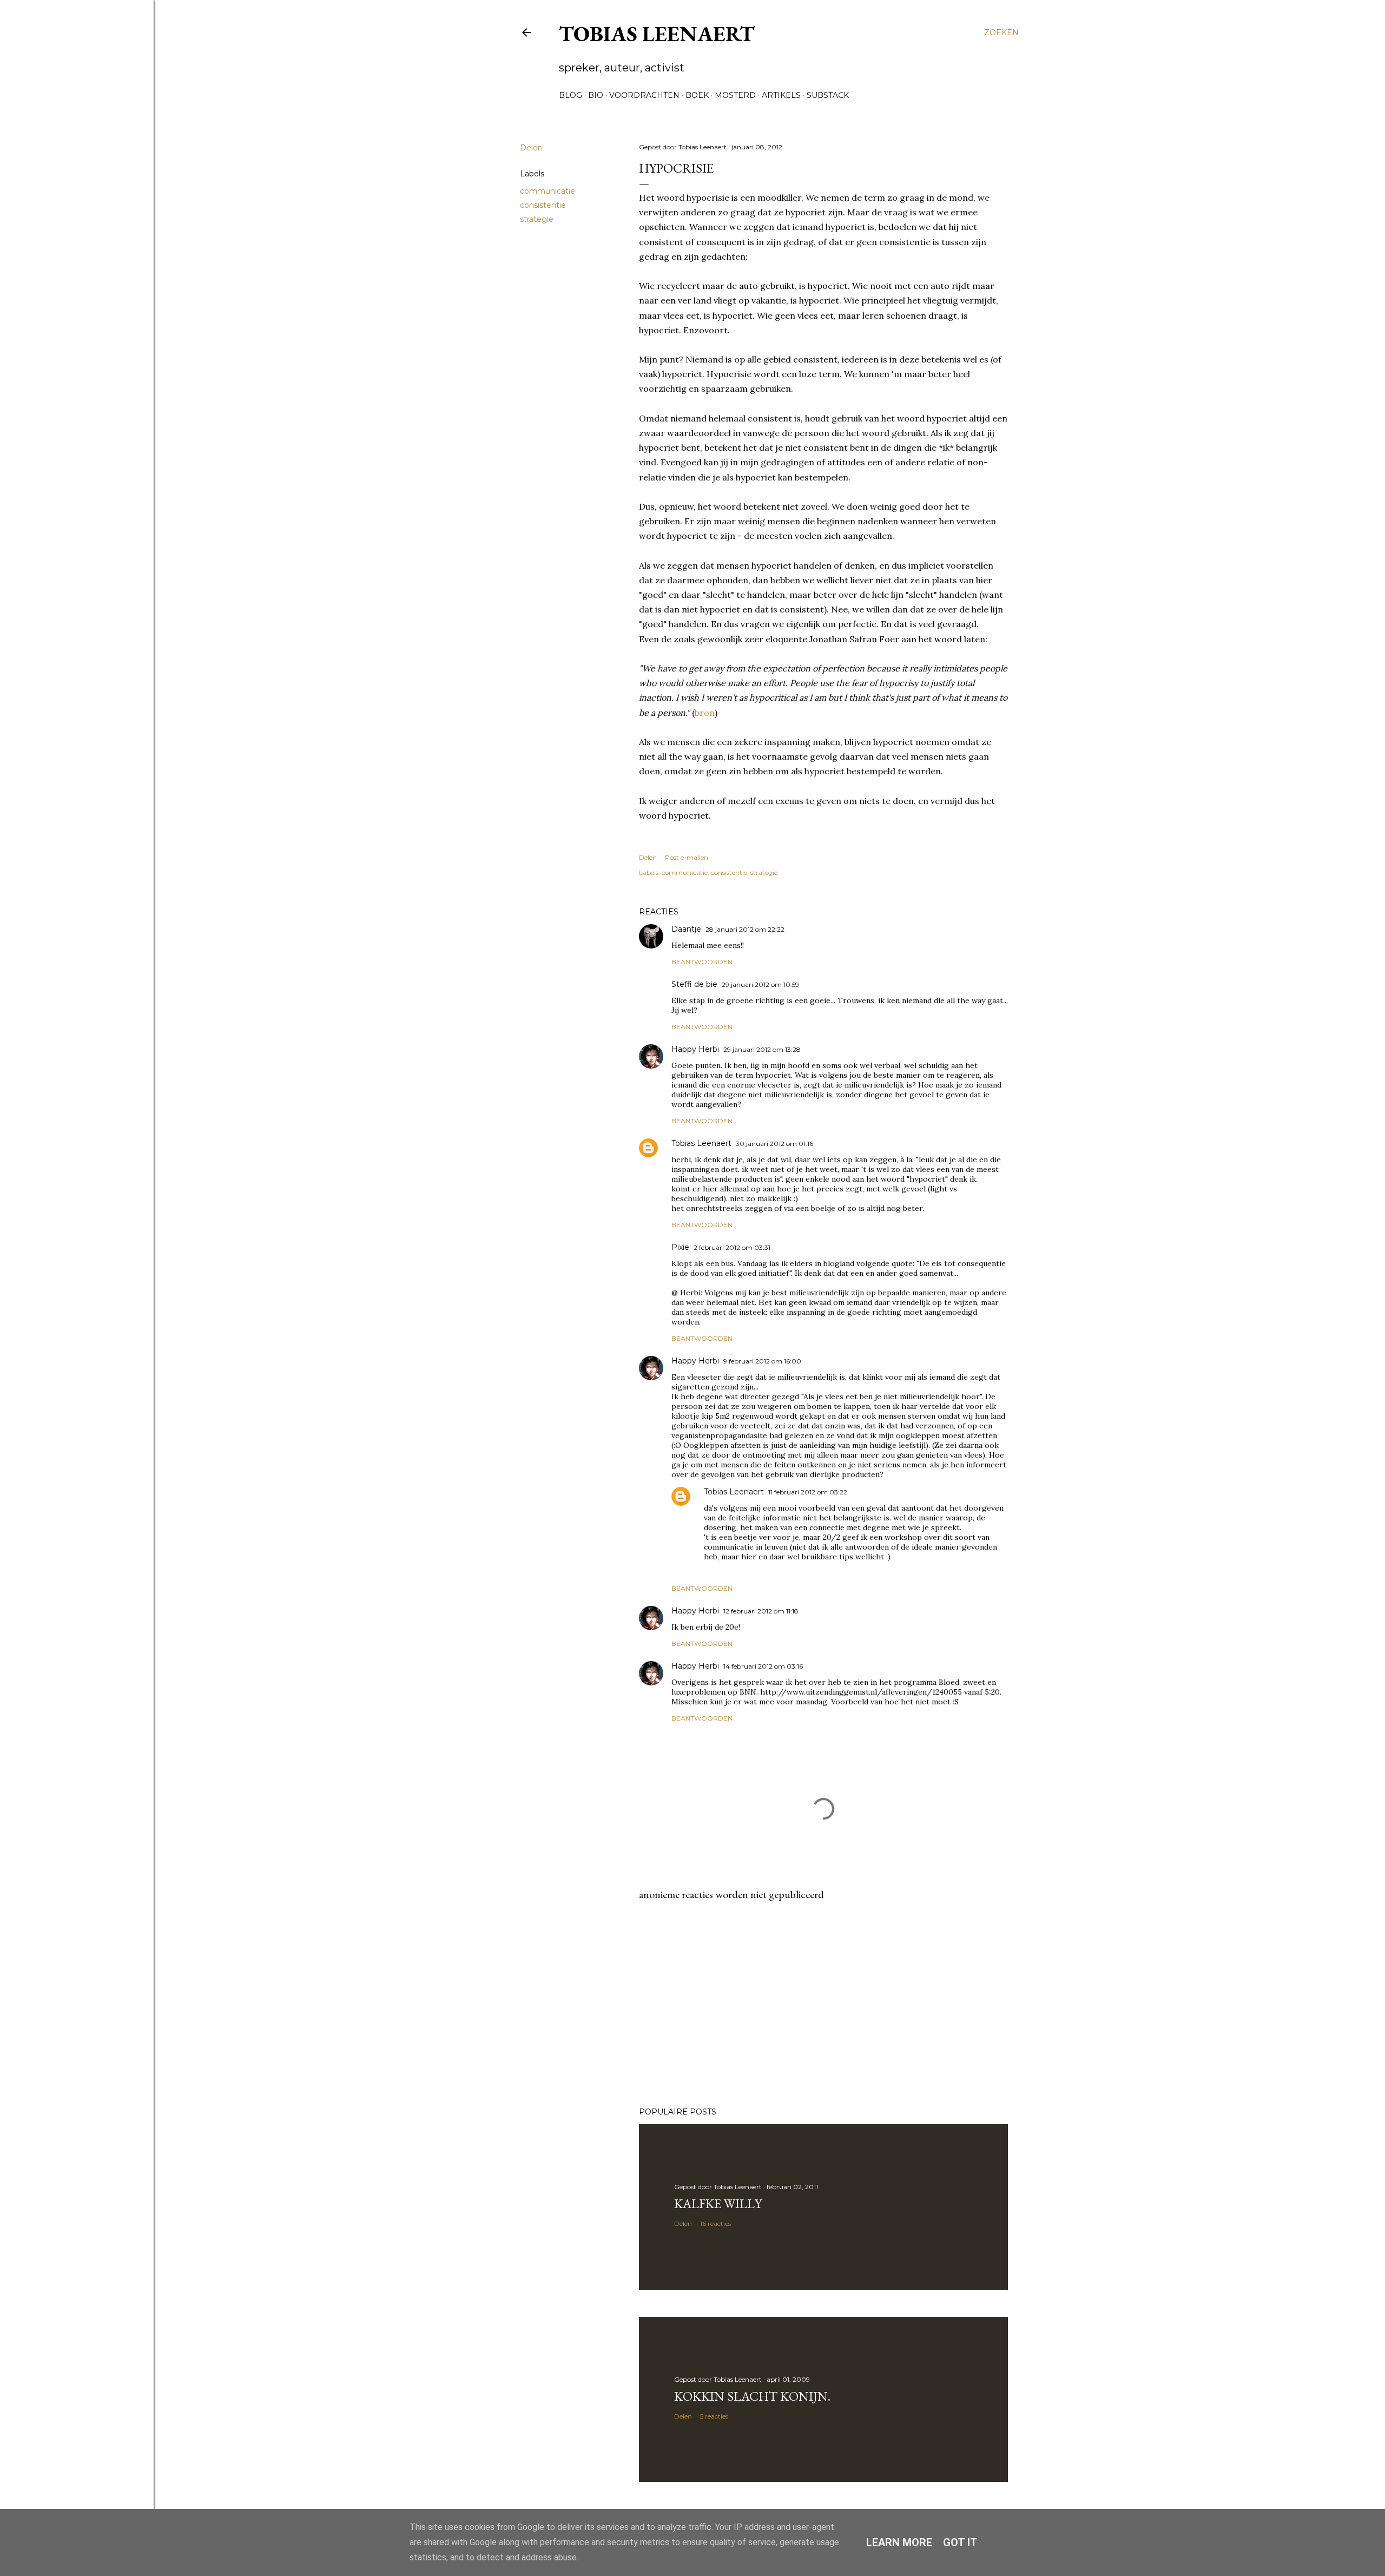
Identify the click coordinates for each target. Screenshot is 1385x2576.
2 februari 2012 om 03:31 (732, 1247)
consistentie (543, 205)
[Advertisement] (823, 2004)
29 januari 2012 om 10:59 (760, 984)
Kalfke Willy (718, 2203)
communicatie (548, 191)
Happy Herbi (695, 1049)
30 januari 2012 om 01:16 (774, 1144)
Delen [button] (531, 148)
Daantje (686, 929)
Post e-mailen (687, 857)
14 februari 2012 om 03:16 (763, 1666)
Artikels (781, 95)
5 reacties (714, 2416)
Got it (960, 2542)
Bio (596, 95)
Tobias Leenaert (657, 34)
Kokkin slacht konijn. (752, 2396)
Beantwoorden (702, 962)
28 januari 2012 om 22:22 (745, 929)
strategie (537, 219)
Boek (697, 95)
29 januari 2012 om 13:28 (762, 1049)
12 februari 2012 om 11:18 (761, 1611)
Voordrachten (644, 95)
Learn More (899, 2542)
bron (705, 713)
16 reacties (715, 2223)
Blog (571, 95)
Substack (828, 95)
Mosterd (735, 95)
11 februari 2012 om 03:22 (808, 1492)
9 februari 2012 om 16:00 (762, 1361)
